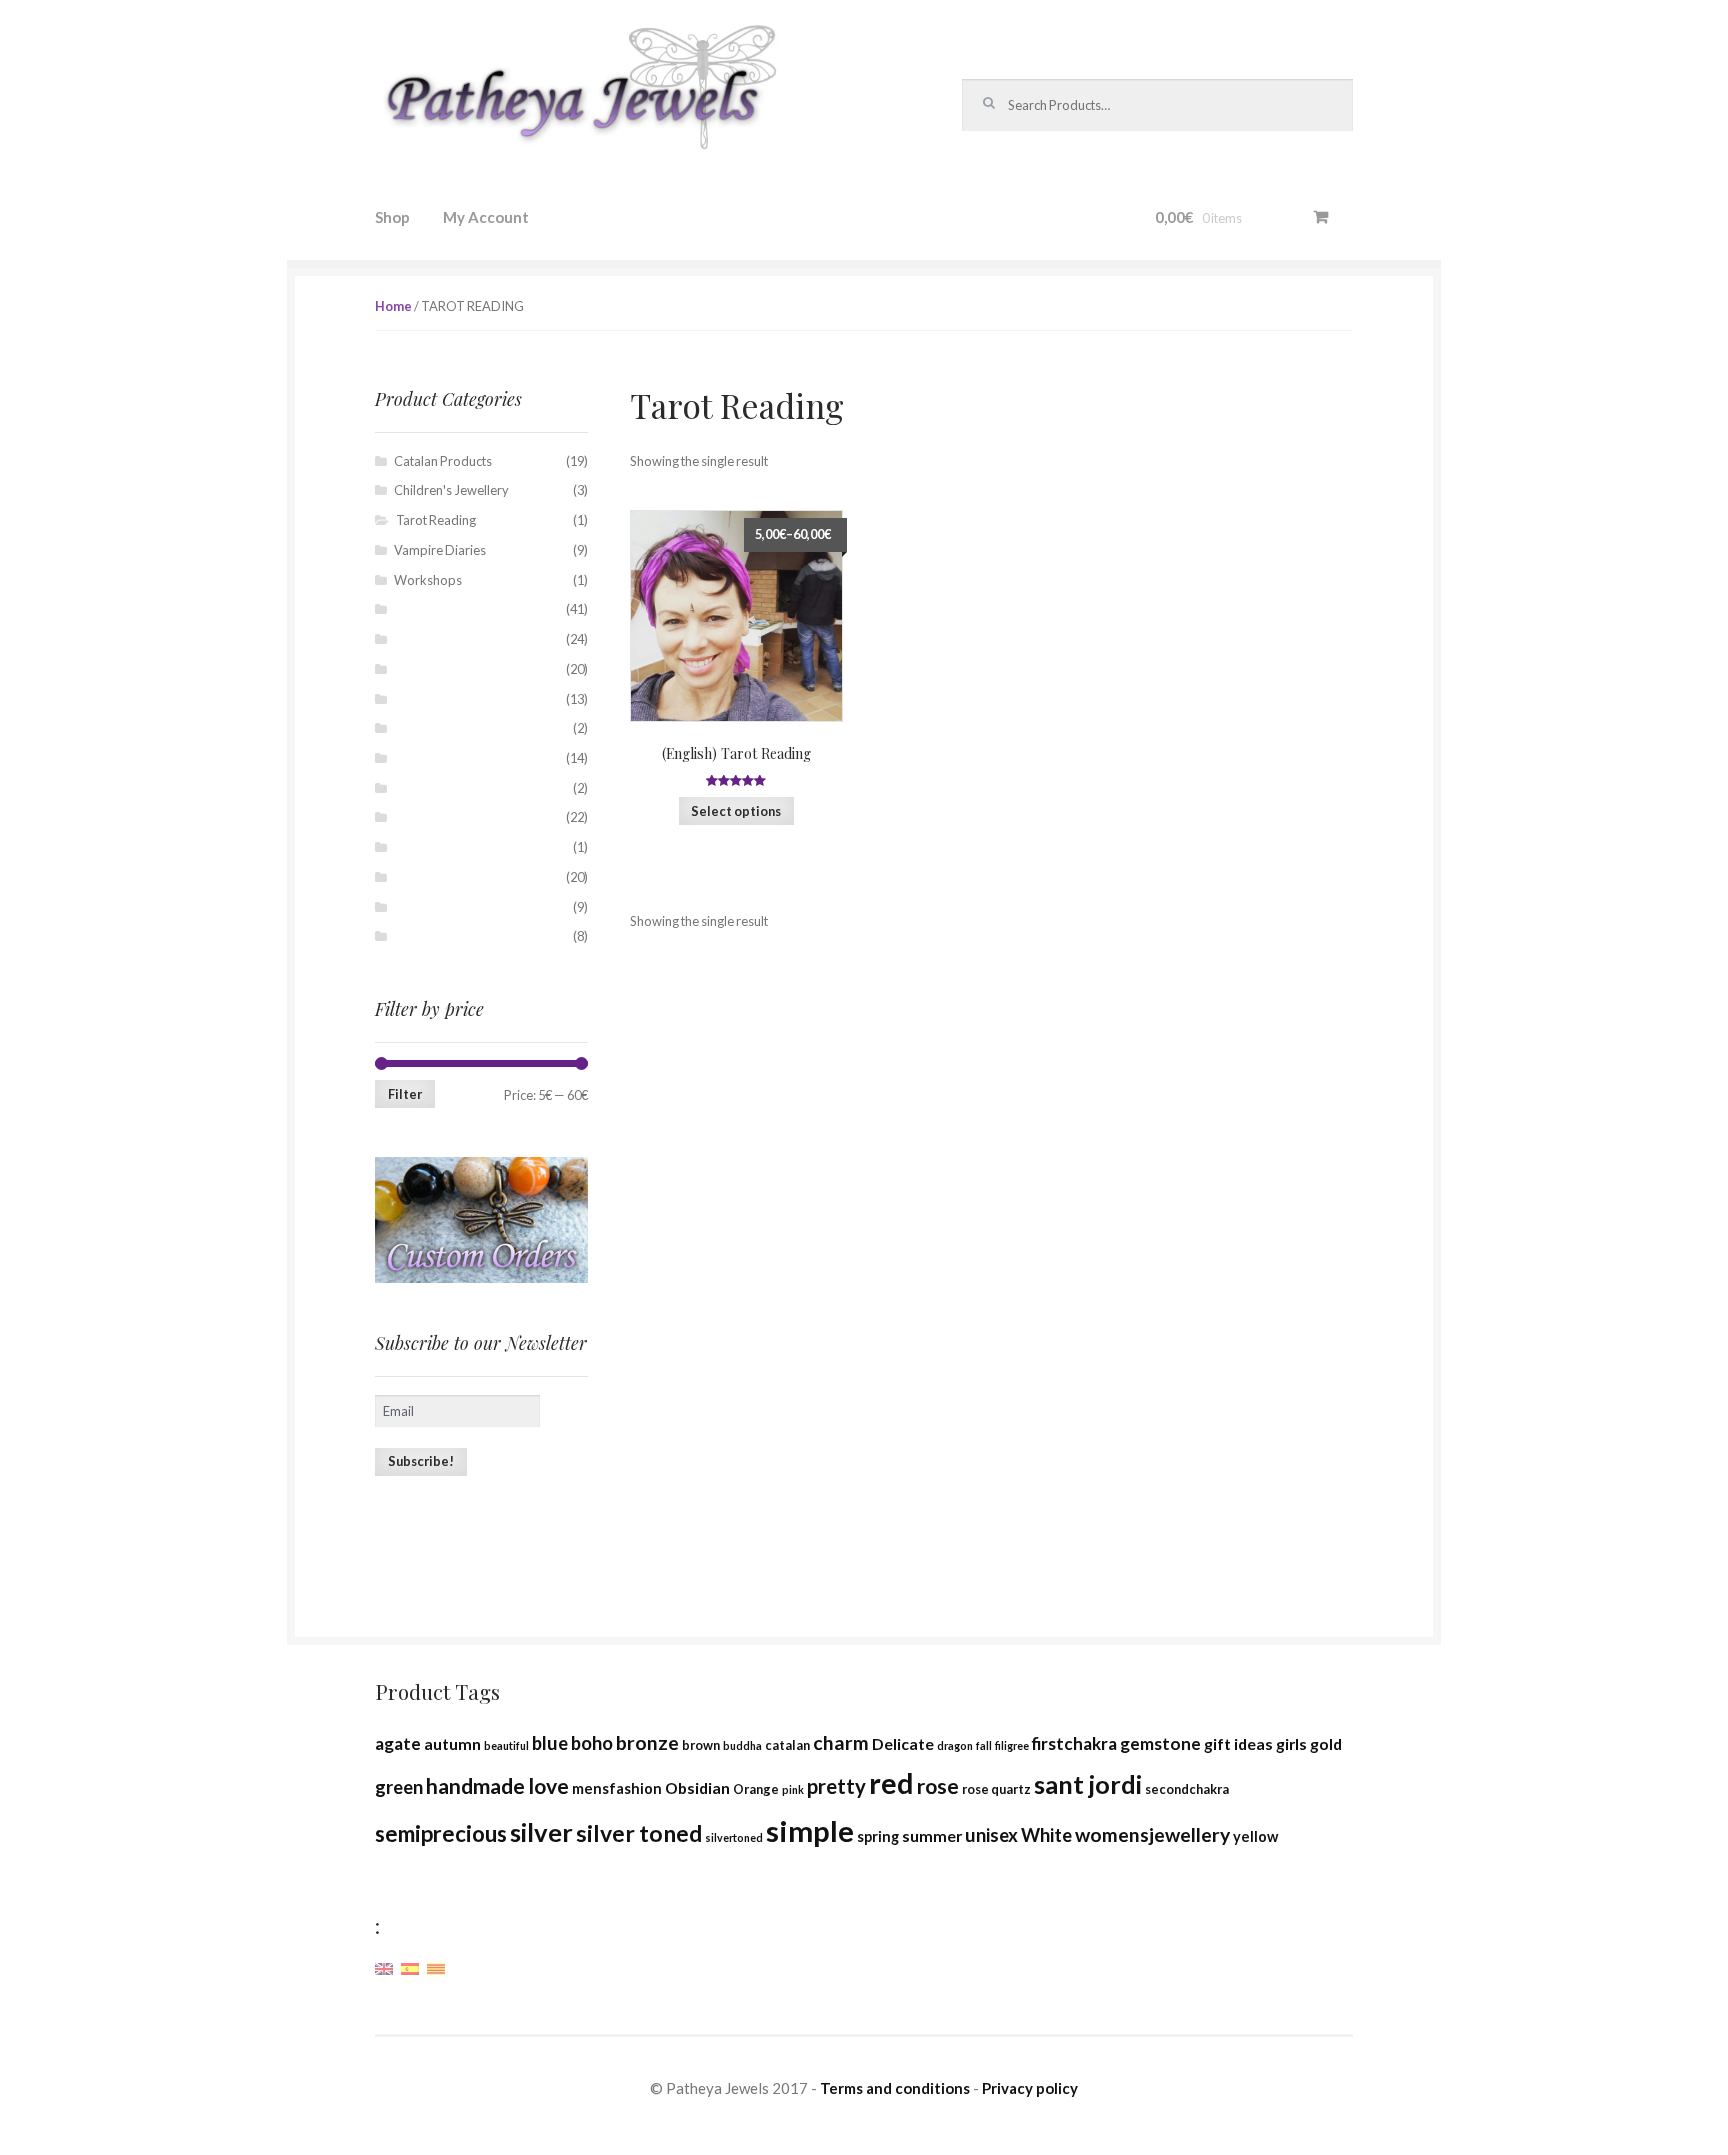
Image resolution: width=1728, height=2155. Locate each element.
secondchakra (1187, 1789)
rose (938, 1786)
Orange (756, 1789)
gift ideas (1238, 1743)
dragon (955, 1745)
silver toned (639, 1833)
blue (550, 1743)
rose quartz (996, 1789)
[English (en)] (384, 1967)
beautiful (506, 1745)
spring (878, 1836)
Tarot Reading (436, 520)
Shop (392, 217)
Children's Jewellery (451, 490)
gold (1326, 1743)
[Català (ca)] (436, 1967)
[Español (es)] (410, 1967)
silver (541, 1832)
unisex (991, 1835)
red (891, 1783)
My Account (486, 217)
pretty (836, 1786)
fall (984, 1745)
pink (793, 1789)
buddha (742, 1745)
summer (932, 1835)
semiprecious (441, 1833)
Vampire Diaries (440, 550)
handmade (475, 1786)
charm (841, 1742)
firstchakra (1074, 1743)
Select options (736, 811)
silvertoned (734, 1837)
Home (393, 306)
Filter (405, 1094)
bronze (647, 1742)
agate (398, 1743)
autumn (452, 1743)
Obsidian (697, 1787)
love (548, 1786)
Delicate (903, 1743)
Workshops (428, 580)
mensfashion (617, 1788)
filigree (1012, 1745)
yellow (1255, 1836)
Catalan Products (443, 461)
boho (592, 1743)
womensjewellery (1152, 1834)
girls (1291, 1743)
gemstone (1160, 1743)
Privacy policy (1030, 2088)
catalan (787, 1745)
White (1046, 1835)
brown (701, 1745)
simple (810, 1830)
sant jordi (1088, 1784)
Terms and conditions (895, 2088)
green (399, 1787)
